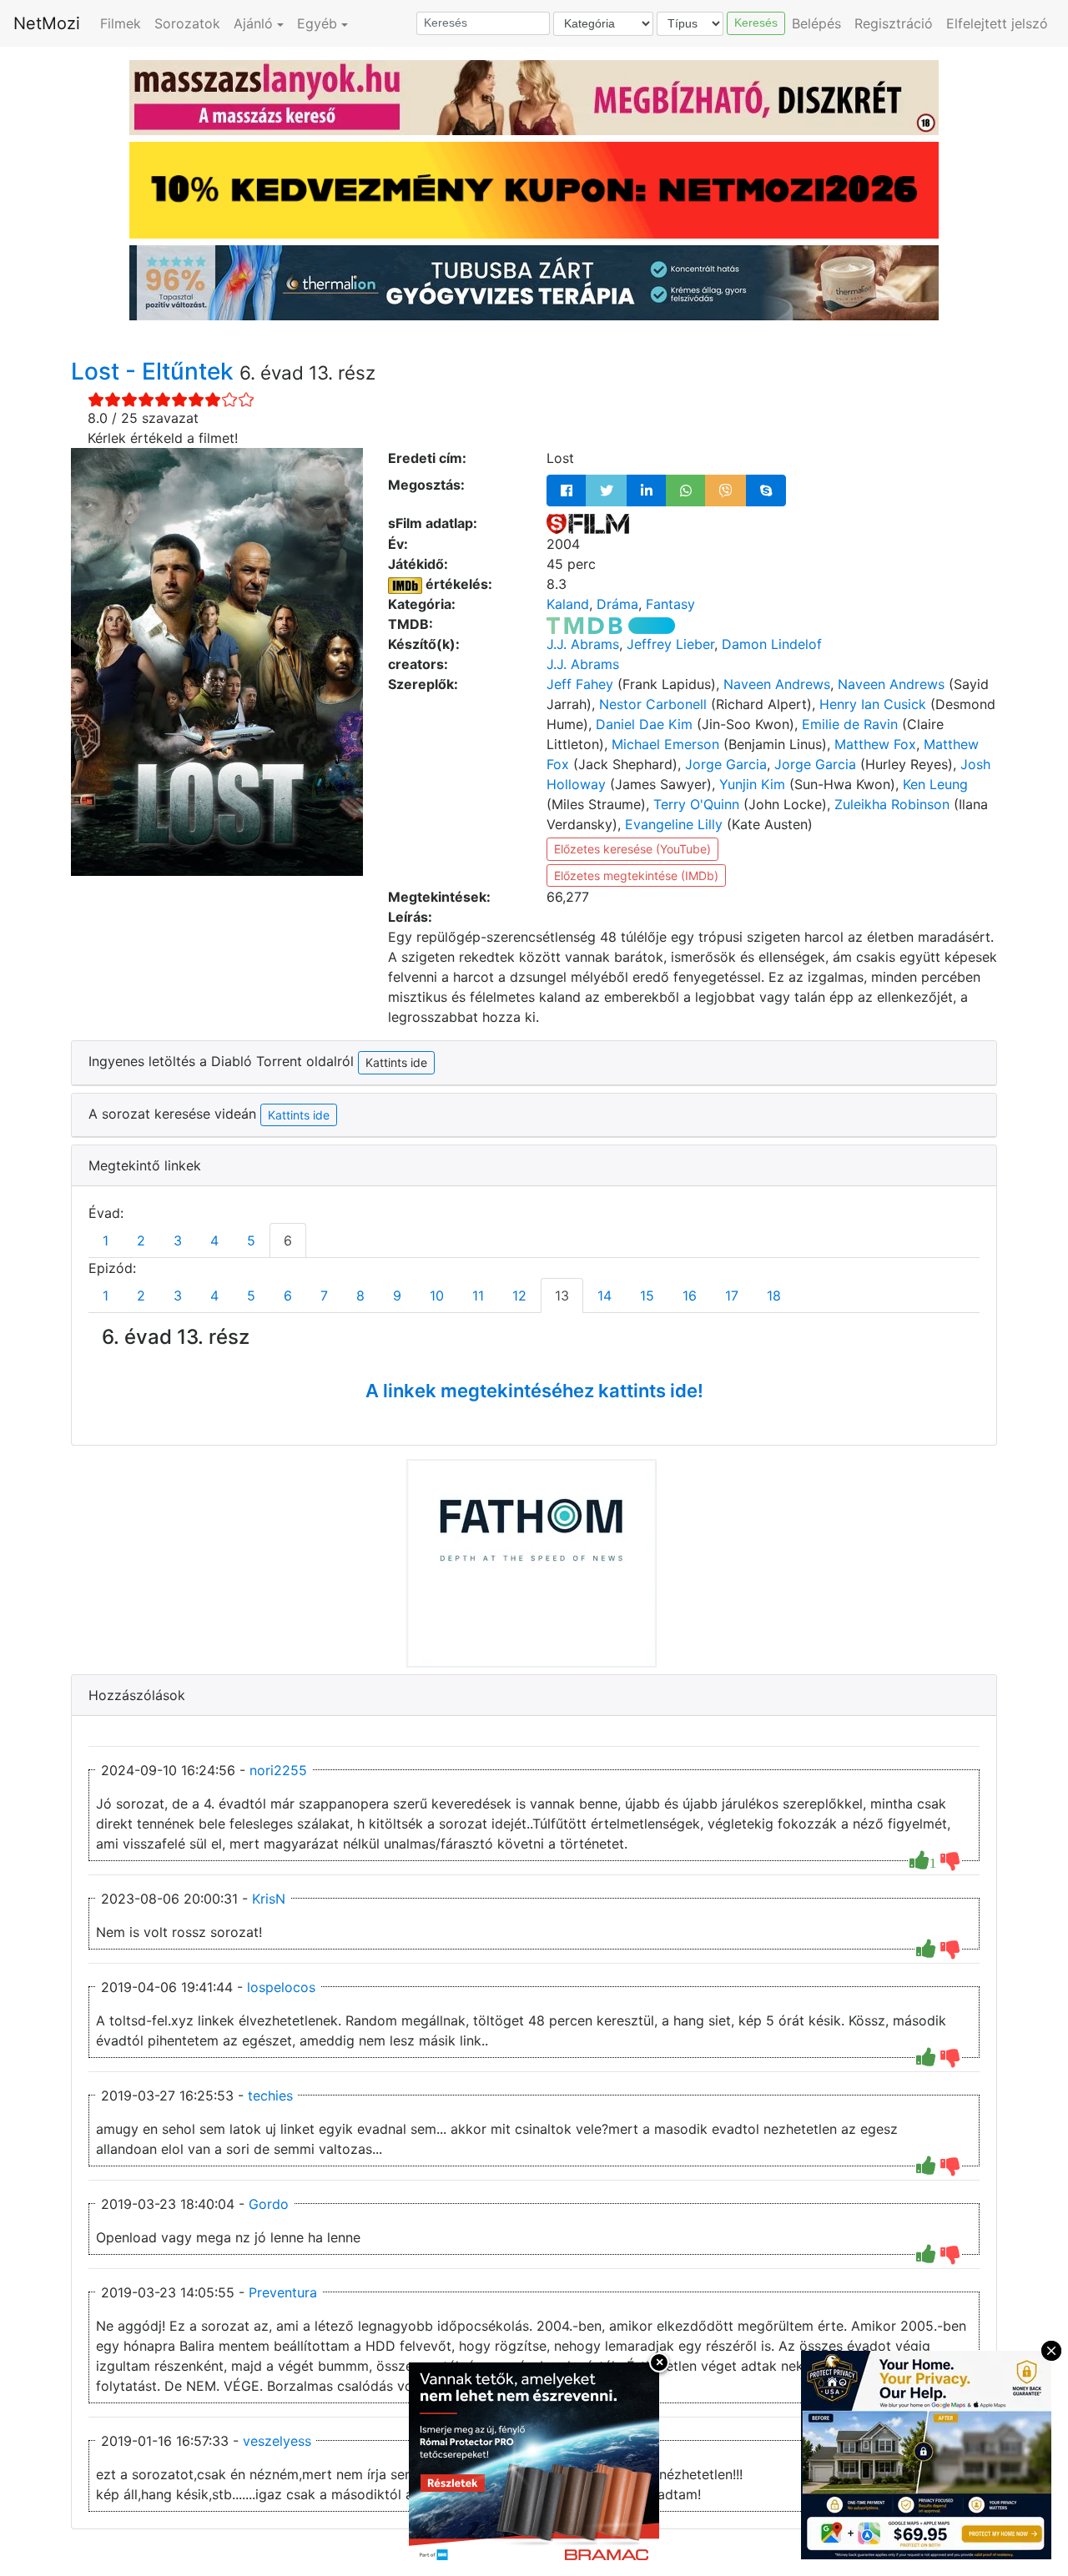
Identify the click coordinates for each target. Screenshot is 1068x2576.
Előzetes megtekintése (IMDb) (636, 875)
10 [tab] (437, 1296)
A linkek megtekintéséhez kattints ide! (534, 1391)
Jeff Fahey (580, 684)
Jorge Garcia (726, 764)
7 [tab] (324, 1296)
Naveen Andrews (777, 684)
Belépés (816, 23)
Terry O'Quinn (696, 804)
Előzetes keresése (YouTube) (632, 849)
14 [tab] (605, 1296)
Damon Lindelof (772, 644)
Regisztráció (894, 23)
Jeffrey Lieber (670, 644)
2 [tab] (141, 1240)
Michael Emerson (665, 744)
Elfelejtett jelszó (997, 23)
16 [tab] (690, 1296)
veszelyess (277, 2441)
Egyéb (317, 23)
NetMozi (47, 23)
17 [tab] (732, 1296)
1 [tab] (106, 1240)
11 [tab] (478, 1296)
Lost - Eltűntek (155, 371)
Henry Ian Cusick (873, 704)
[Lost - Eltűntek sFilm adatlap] (588, 523)
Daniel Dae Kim (644, 724)
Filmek (121, 23)
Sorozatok (187, 23)
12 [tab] (519, 1296)
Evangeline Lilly (674, 824)
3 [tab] (178, 1240)
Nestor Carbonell (653, 704)
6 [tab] (288, 1240)
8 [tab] (360, 1296)
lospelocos (281, 1987)
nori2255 (278, 1770)
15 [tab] (647, 1296)
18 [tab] (774, 1296)
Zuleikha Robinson (892, 804)
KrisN (269, 1899)
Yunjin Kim (752, 784)
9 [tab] (397, 1296)
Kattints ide (299, 1115)
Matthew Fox (875, 744)
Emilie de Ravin (850, 724)
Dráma (617, 604)
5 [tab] (251, 1240)
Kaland (568, 604)
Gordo (269, 2204)
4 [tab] (214, 1240)
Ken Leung (935, 784)
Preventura (283, 2292)
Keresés (756, 23)
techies (270, 2096)
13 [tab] (562, 1296)
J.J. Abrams (583, 644)
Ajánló (253, 23)
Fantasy (670, 604)
